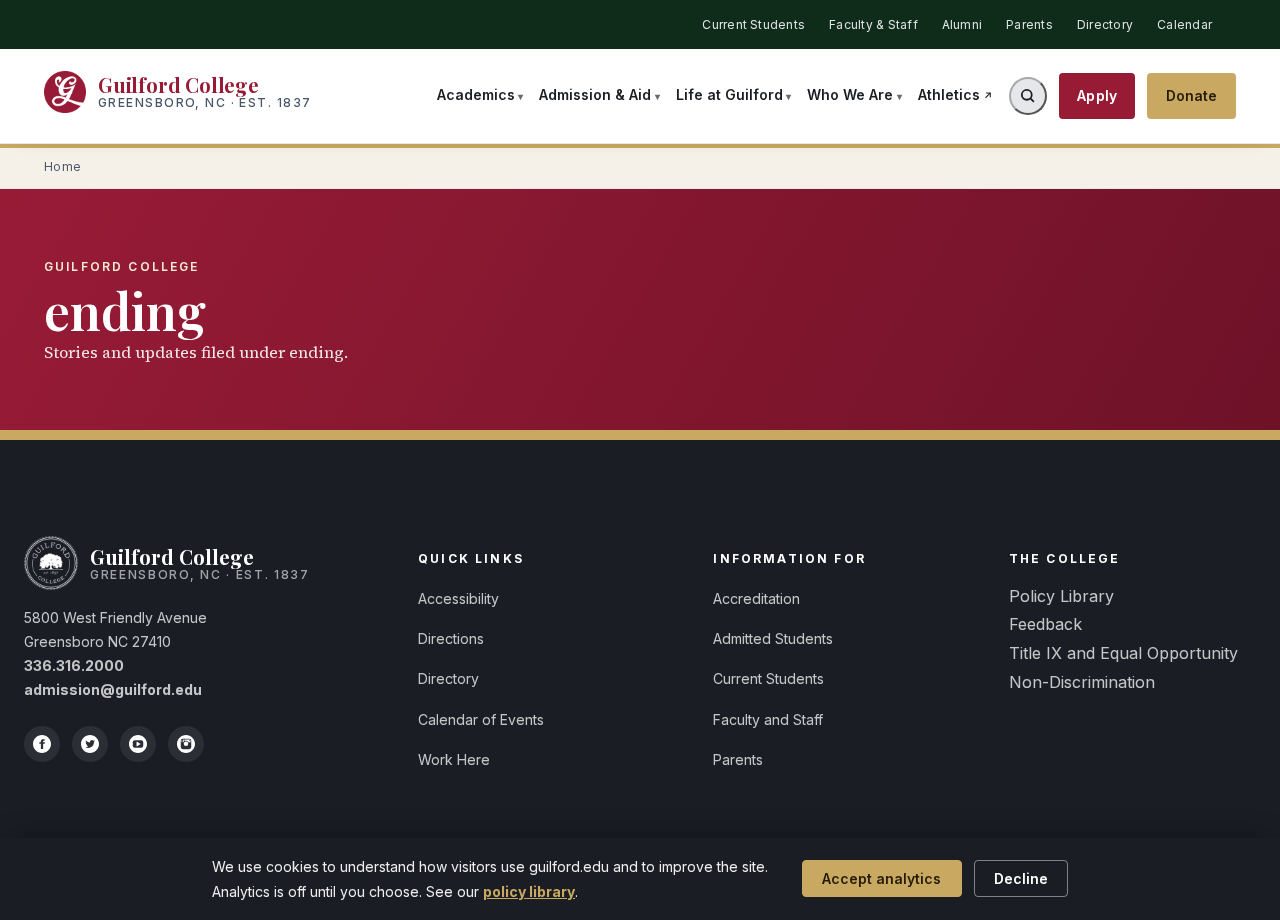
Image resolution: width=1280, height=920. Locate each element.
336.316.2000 (74, 665)
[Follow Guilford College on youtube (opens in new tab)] (138, 744)
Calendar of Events (481, 719)
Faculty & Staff (873, 24)
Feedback (1045, 624)
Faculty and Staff (768, 719)
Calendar (1184, 24)
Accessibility (458, 598)
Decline (1021, 878)
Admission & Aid (595, 94)
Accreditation (756, 598)
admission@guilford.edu (113, 689)
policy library (529, 891)
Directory (1105, 24)
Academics (476, 94)
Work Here (454, 759)
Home (63, 167)
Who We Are (850, 94)
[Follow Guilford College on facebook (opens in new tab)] (42, 744)
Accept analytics (881, 878)
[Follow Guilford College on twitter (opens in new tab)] (90, 744)
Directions (451, 638)
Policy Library (1061, 596)
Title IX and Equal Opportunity (1123, 653)
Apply (1097, 95)
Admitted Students (773, 638)
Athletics (949, 94)
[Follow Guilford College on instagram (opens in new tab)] (186, 744)
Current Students (753, 24)
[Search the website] (1028, 96)
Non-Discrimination (1082, 682)
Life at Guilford (729, 94)
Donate (1192, 95)
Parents (1029, 24)
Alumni (962, 24)
